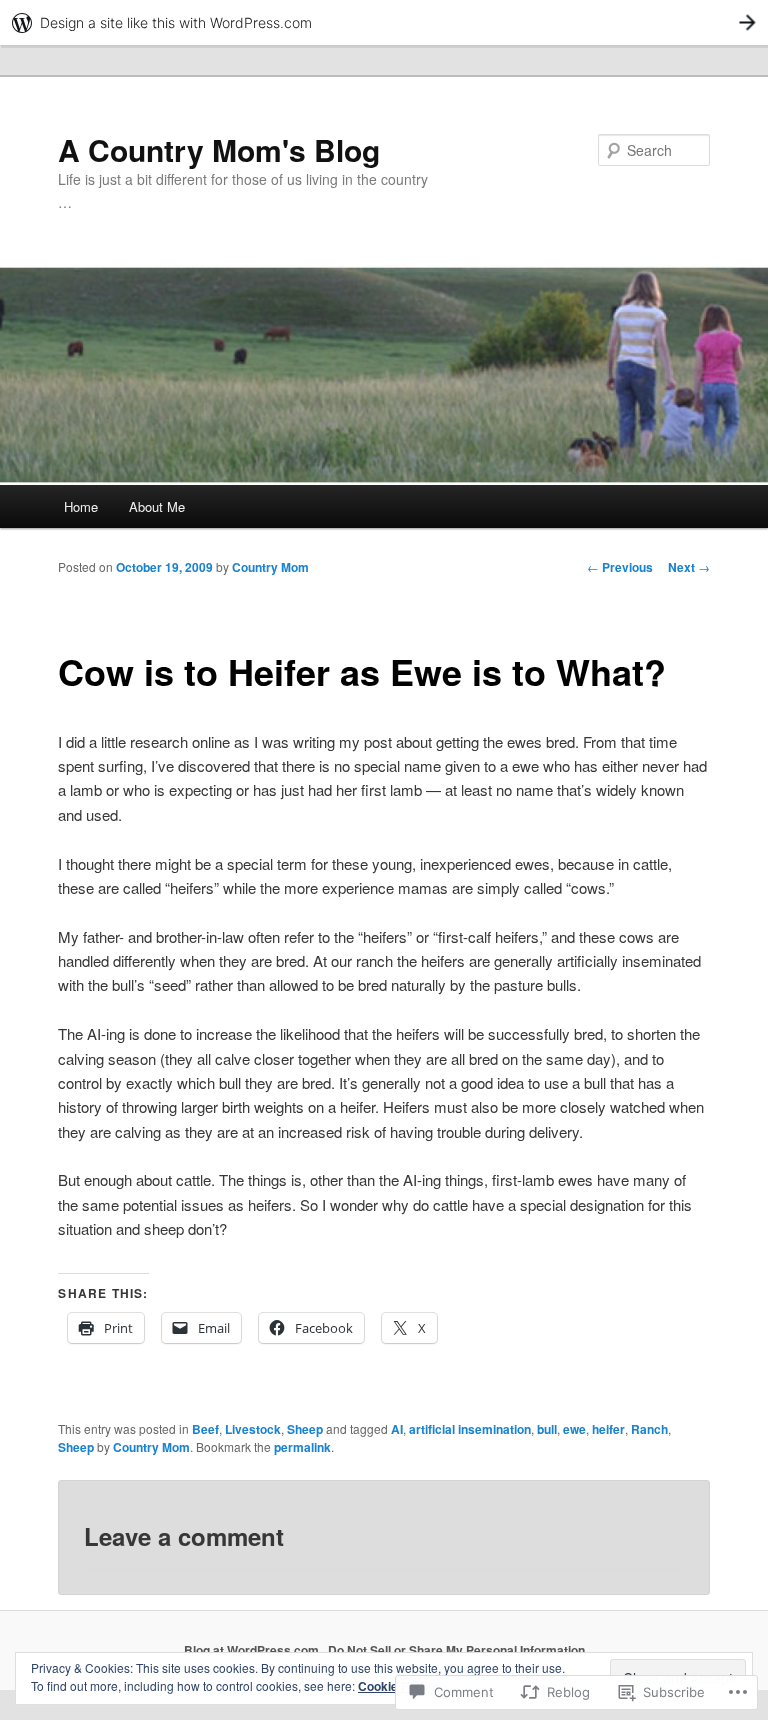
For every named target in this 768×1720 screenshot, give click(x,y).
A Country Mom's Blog (219, 149)
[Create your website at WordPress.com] (384, 22)
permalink (302, 1447)
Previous (620, 567)
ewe (574, 1429)
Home (81, 506)
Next (689, 567)
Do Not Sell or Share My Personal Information (456, 1650)
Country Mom (270, 567)
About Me (157, 506)
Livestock (253, 1429)
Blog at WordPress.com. (253, 1650)
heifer (608, 1429)
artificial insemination (470, 1429)
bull (547, 1429)
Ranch (649, 1429)
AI (397, 1429)
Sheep (305, 1429)
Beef (205, 1429)
